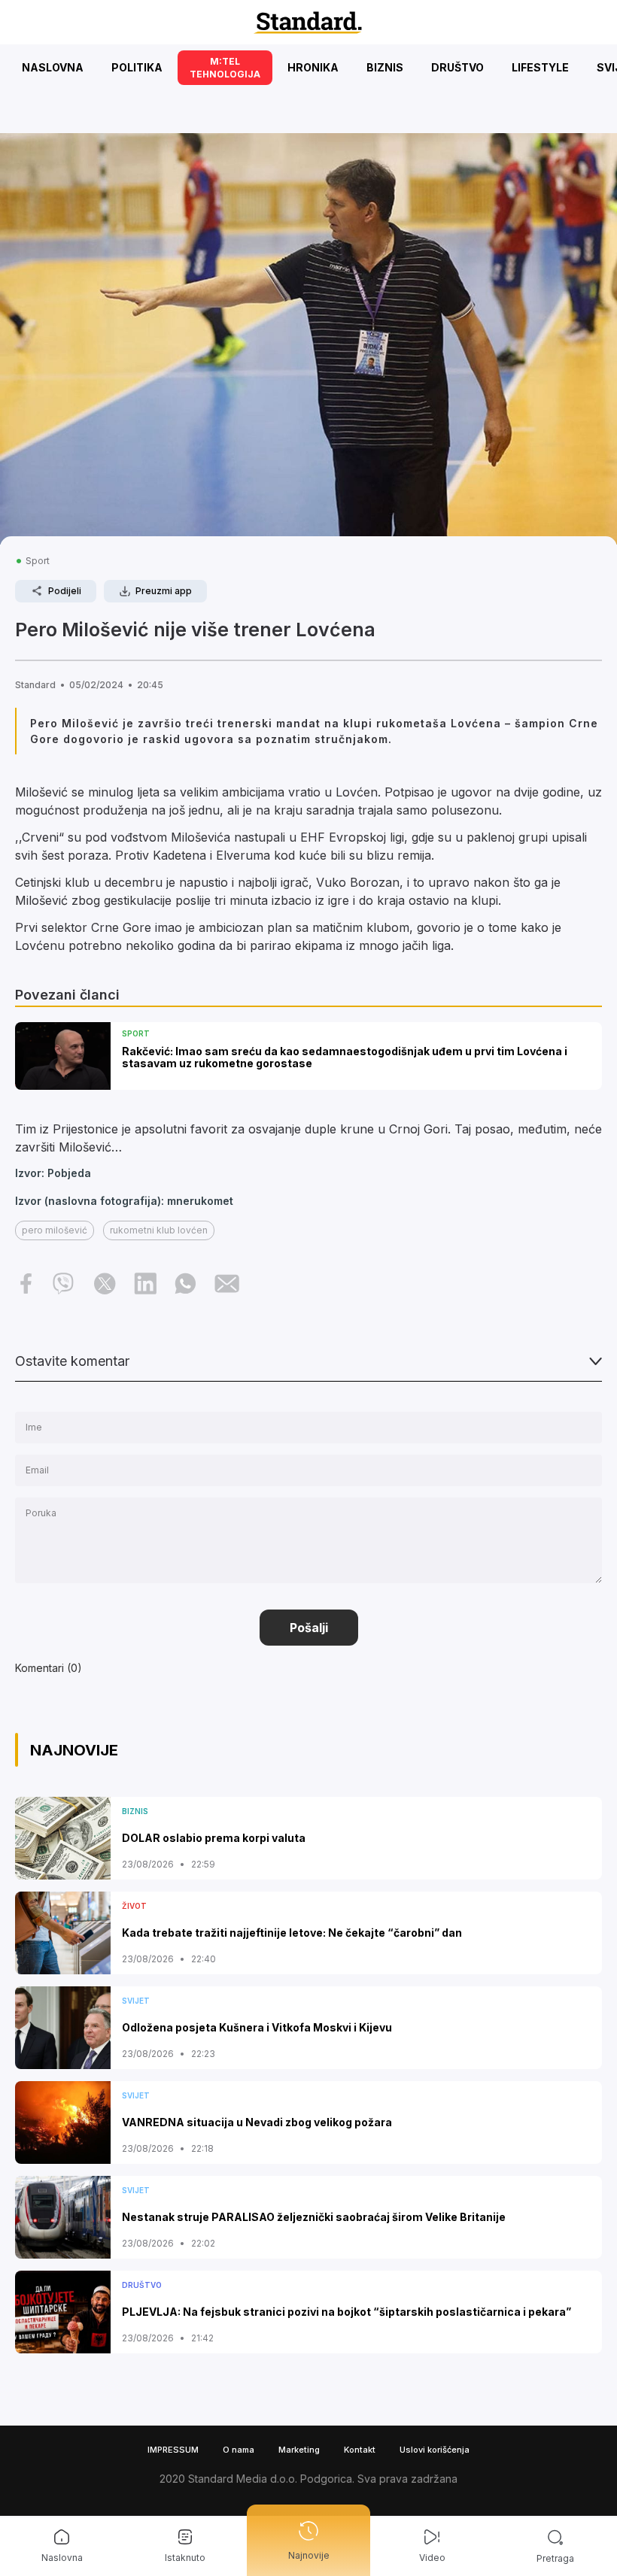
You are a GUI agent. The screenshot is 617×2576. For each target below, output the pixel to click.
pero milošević (55, 1230)
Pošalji (309, 1628)
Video (432, 2558)
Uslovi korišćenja (435, 2450)
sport (38, 561)
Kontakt (360, 2450)
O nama (239, 2450)
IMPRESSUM (173, 2450)
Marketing (299, 2450)
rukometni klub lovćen (159, 1230)
